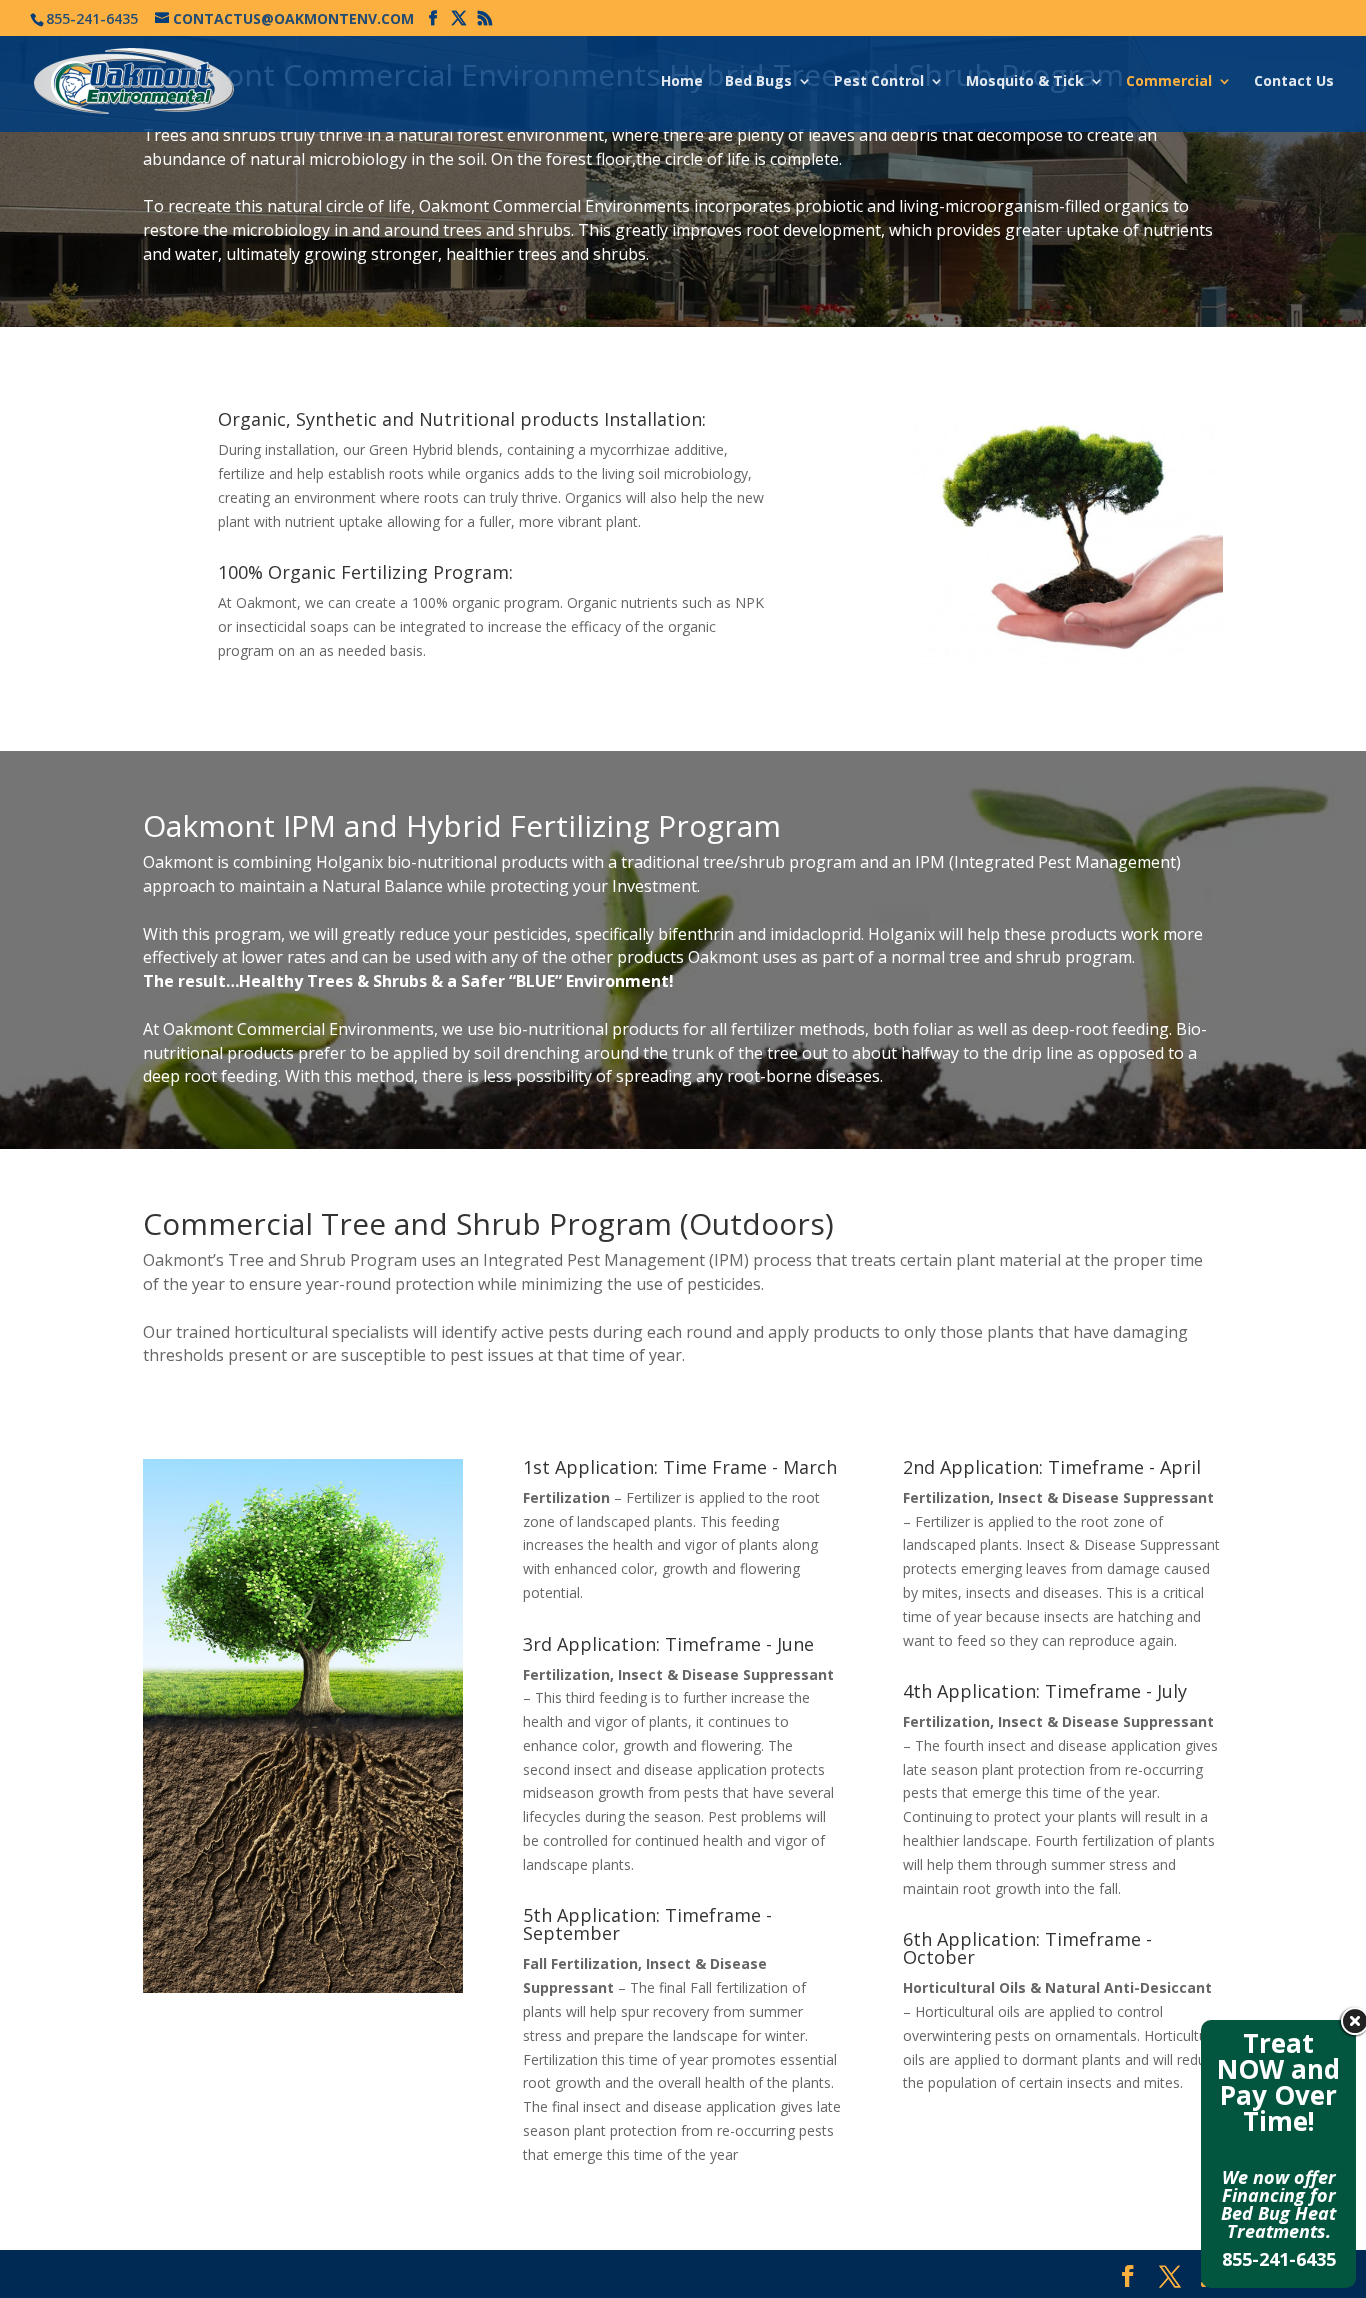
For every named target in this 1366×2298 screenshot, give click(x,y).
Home (682, 82)
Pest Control (879, 82)
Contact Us (1294, 82)
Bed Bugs (758, 82)
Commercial (1169, 82)
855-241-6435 (1279, 2259)
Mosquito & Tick (1025, 82)
